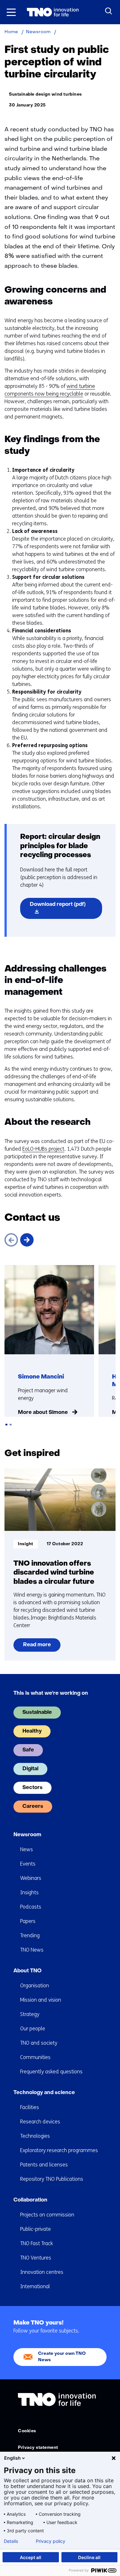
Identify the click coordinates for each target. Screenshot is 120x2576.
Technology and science (44, 2093)
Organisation (35, 1986)
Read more (37, 1647)
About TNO (28, 1971)
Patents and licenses (44, 2165)
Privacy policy (51, 2541)
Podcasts (31, 1907)
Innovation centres (42, 2272)
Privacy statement (38, 2448)
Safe (28, 1750)
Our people (33, 2029)
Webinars (31, 1878)
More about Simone (43, 1413)
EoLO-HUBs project (43, 1149)
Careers (33, 1807)
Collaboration (30, 2200)
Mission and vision (41, 2000)
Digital (30, 1769)
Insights (29, 1892)
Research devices (40, 2122)
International (35, 2286)
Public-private (36, 2229)
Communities (35, 2057)
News (27, 1849)
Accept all (31, 2557)
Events (28, 1864)
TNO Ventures (36, 2258)
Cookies (27, 2431)
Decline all (89, 2557)
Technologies (35, 2136)
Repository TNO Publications (52, 2179)
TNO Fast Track (36, 2243)
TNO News (32, 1950)
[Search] (109, 11)
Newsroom (27, 1835)
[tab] (6, 1425)
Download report (66, 910)
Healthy (32, 1731)
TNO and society (39, 2043)
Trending (30, 1936)
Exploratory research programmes (59, 2150)
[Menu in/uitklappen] (11, 12)
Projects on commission (47, 2215)
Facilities (30, 2107)
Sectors (32, 1788)
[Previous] (11, 1240)
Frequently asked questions (51, 2072)
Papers (28, 1921)
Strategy (30, 2014)
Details (11, 2541)
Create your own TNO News (62, 2357)
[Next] (27, 1240)
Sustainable (37, 1713)
